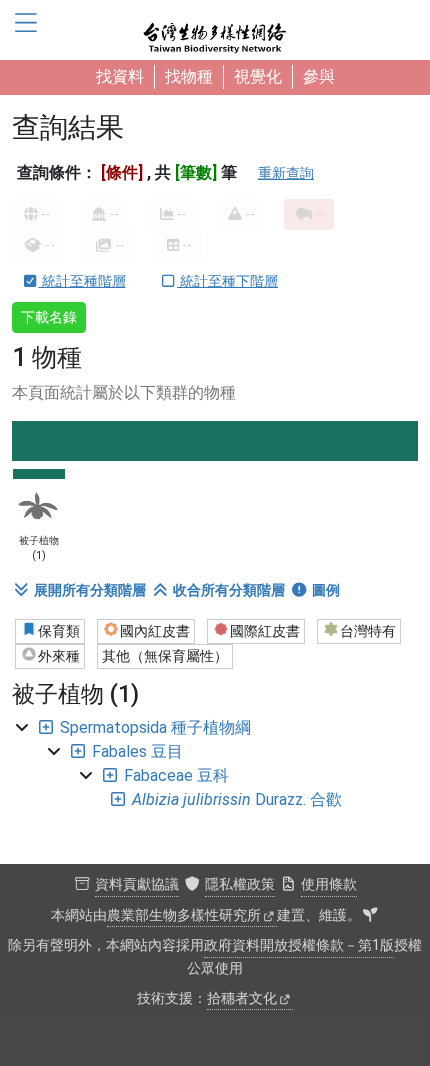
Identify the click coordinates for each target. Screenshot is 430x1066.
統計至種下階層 (227, 281)
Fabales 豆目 (137, 751)
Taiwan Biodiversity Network (215, 30)
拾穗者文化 (242, 998)
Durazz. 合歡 (237, 799)
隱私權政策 (240, 884)
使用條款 (329, 884)
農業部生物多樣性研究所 (184, 915)
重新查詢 (286, 173)
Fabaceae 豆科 (176, 775)
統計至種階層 (82, 281)
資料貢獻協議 (137, 884)
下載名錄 (49, 317)
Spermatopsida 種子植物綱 (155, 727)
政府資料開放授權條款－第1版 (299, 945)
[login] (370, 916)
